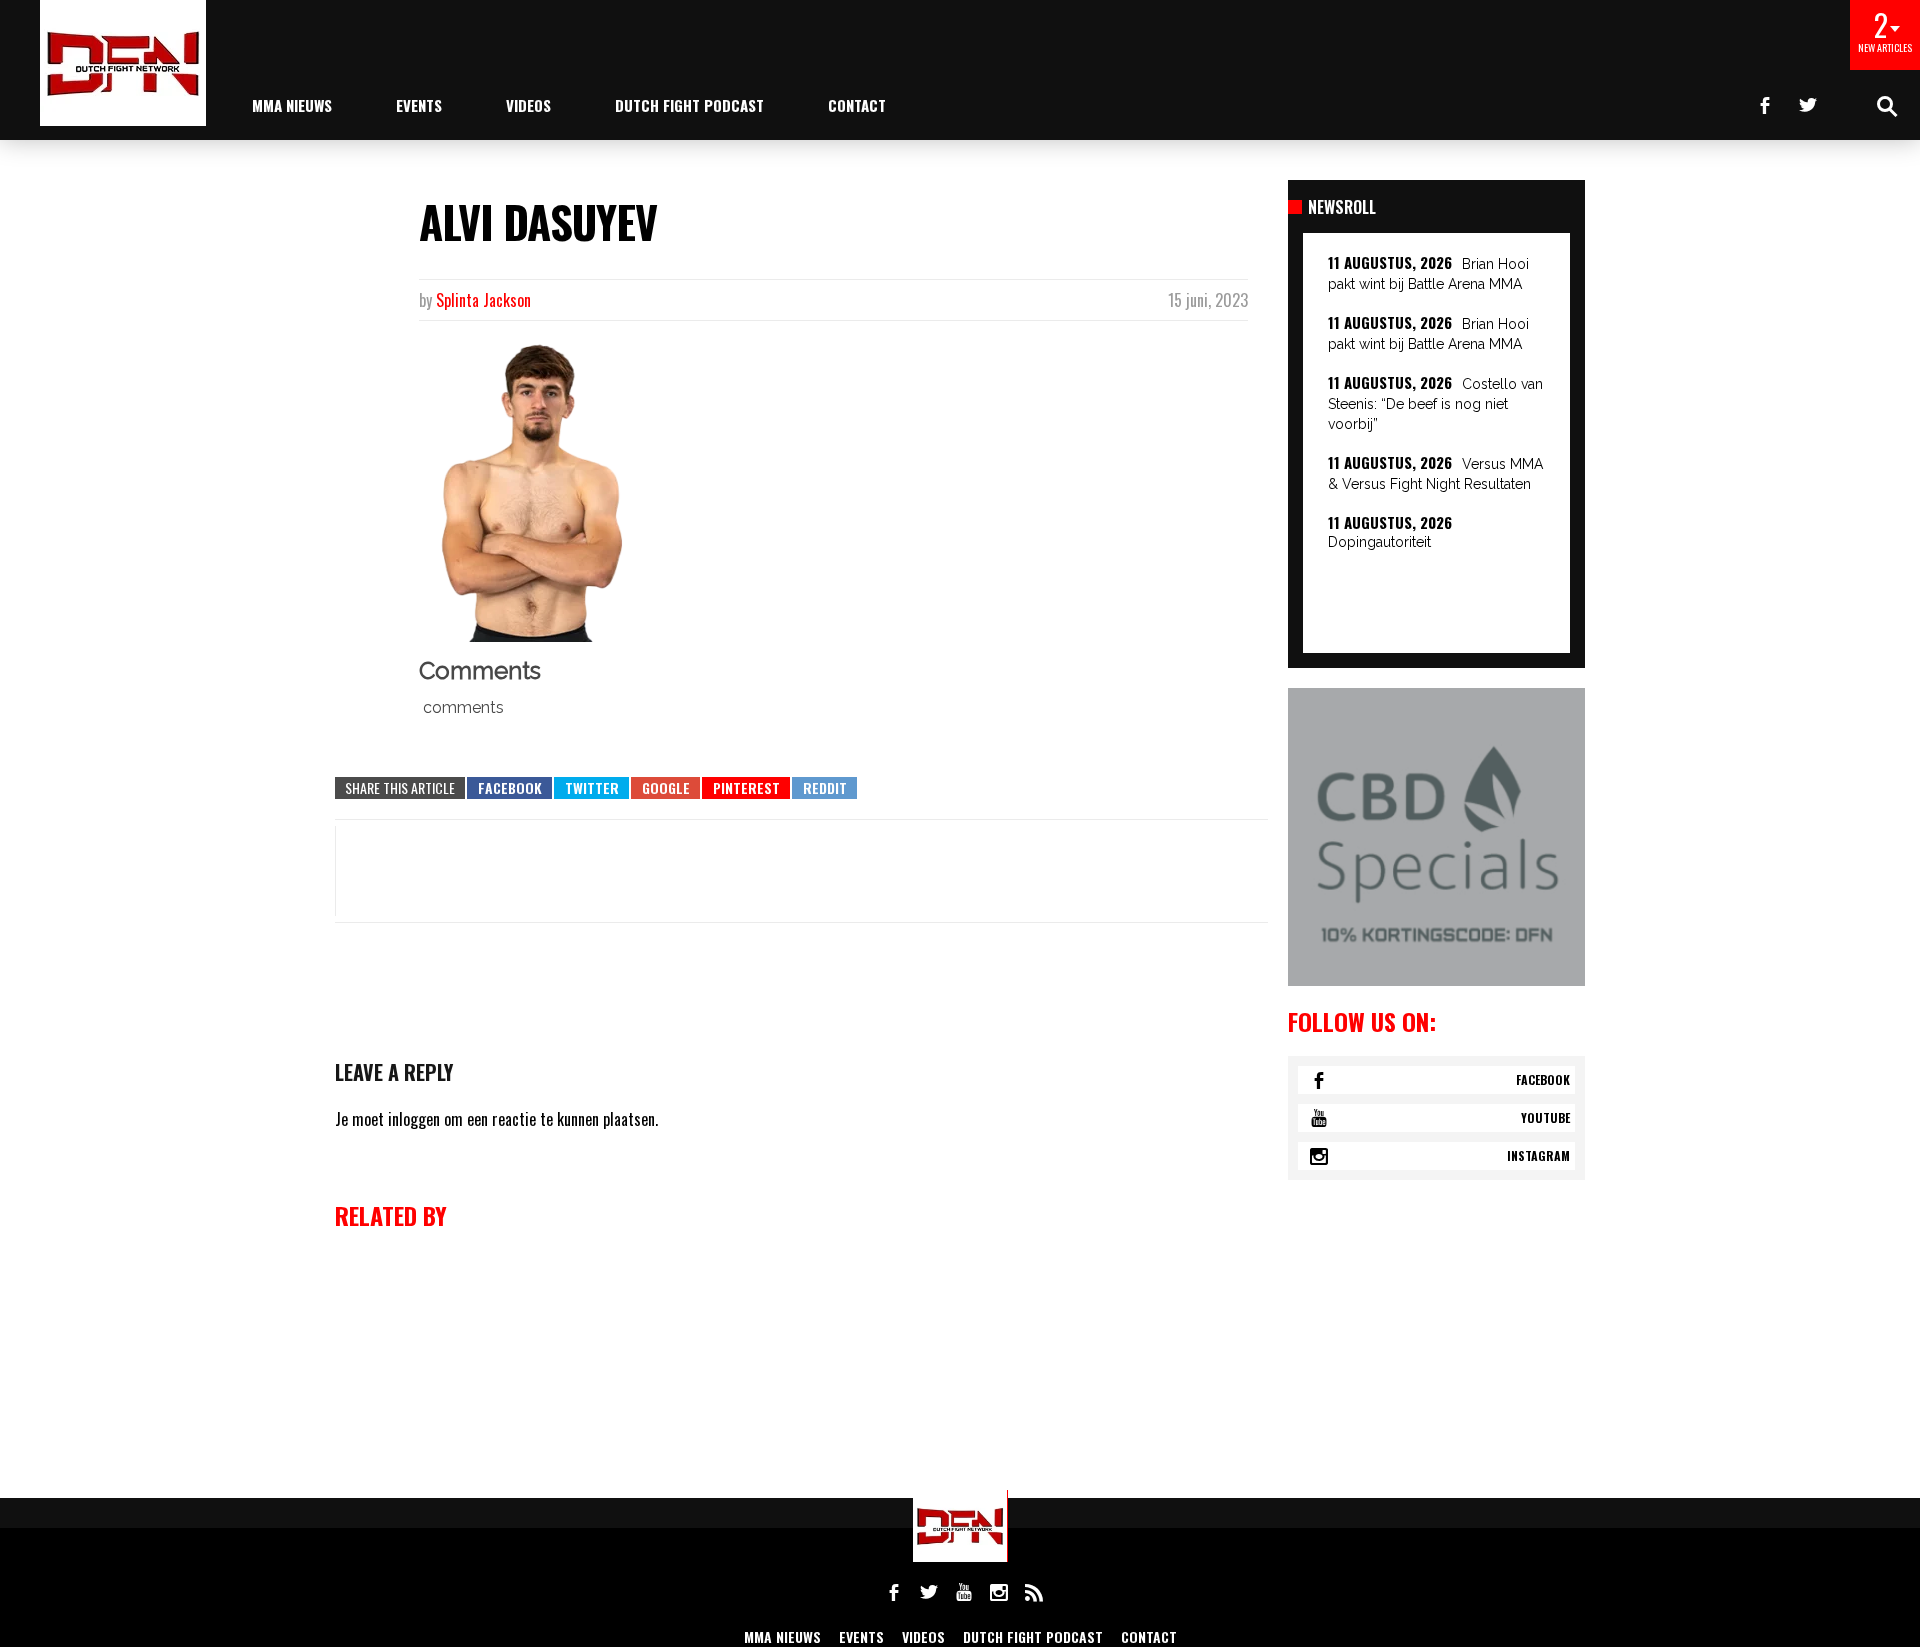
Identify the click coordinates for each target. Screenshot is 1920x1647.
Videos (528, 105)
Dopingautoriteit (1379, 542)
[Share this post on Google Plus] (665, 788)
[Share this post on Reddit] (824, 788)
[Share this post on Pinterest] (746, 788)
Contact (857, 105)
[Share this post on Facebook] (509, 788)
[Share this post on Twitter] (591, 788)
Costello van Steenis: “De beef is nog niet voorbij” (1435, 404)
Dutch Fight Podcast (689, 105)
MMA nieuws (292, 105)
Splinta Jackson (483, 300)
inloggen (414, 1119)
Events (419, 105)
